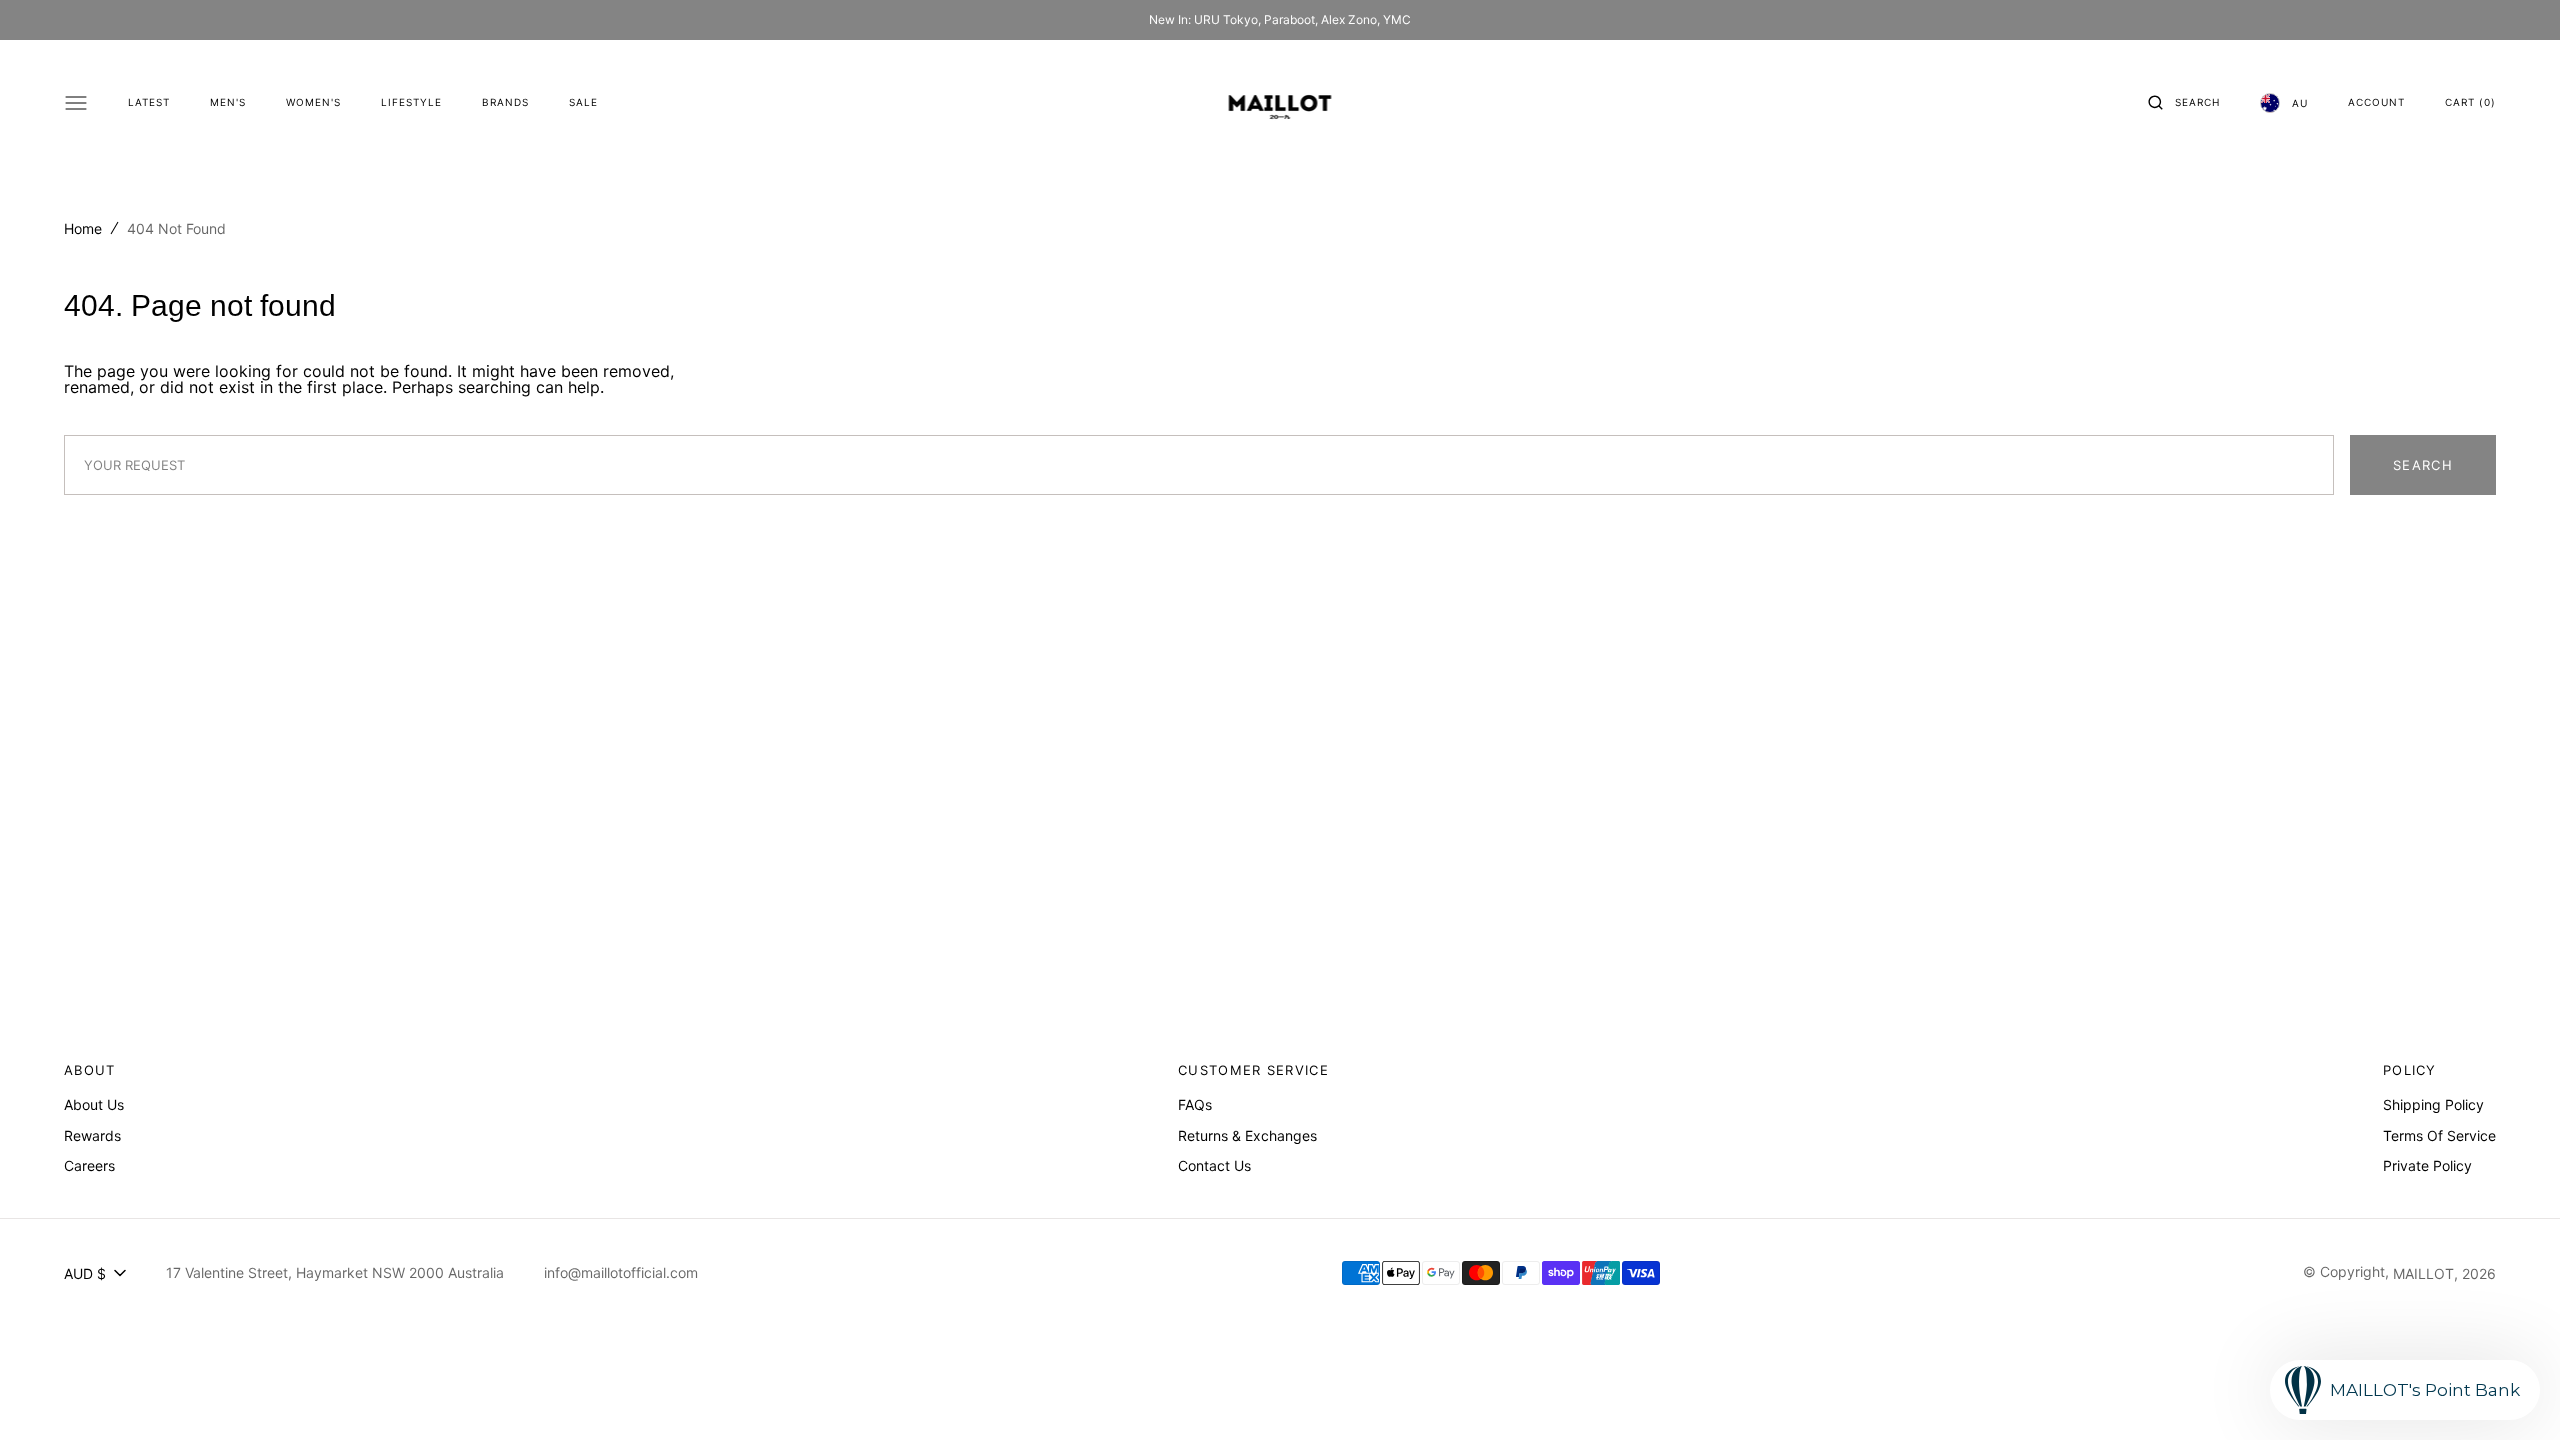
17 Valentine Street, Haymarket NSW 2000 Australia (335, 1272)
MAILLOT (2423, 1273)
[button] (2184, 103)
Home (83, 228)
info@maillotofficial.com (621, 1272)
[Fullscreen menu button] (76, 103)
